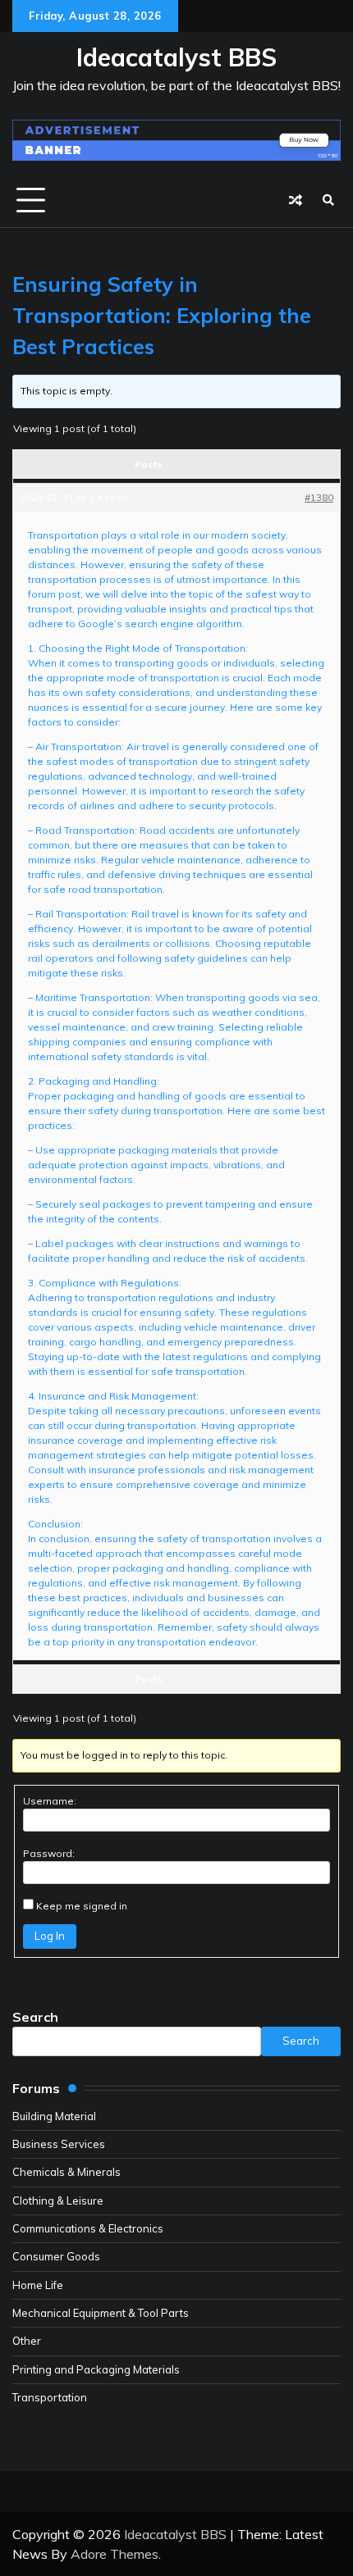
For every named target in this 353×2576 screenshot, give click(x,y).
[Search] (328, 200)
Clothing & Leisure (58, 2201)
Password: (49, 1853)
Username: (50, 1801)
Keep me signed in (82, 1906)
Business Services (59, 2144)
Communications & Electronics (88, 2228)
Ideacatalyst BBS (176, 57)
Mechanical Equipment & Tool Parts (101, 2313)
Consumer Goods (56, 2256)
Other (27, 2341)
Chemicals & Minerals (66, 2172)
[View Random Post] (296, 200)
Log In (50, 1936)
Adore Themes (115, 2554)
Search (35, 2017)
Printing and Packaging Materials (96, 2369)
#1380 (319, 497)
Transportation (50, 2397)
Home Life (38, 2285)
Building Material (54, 2116)
